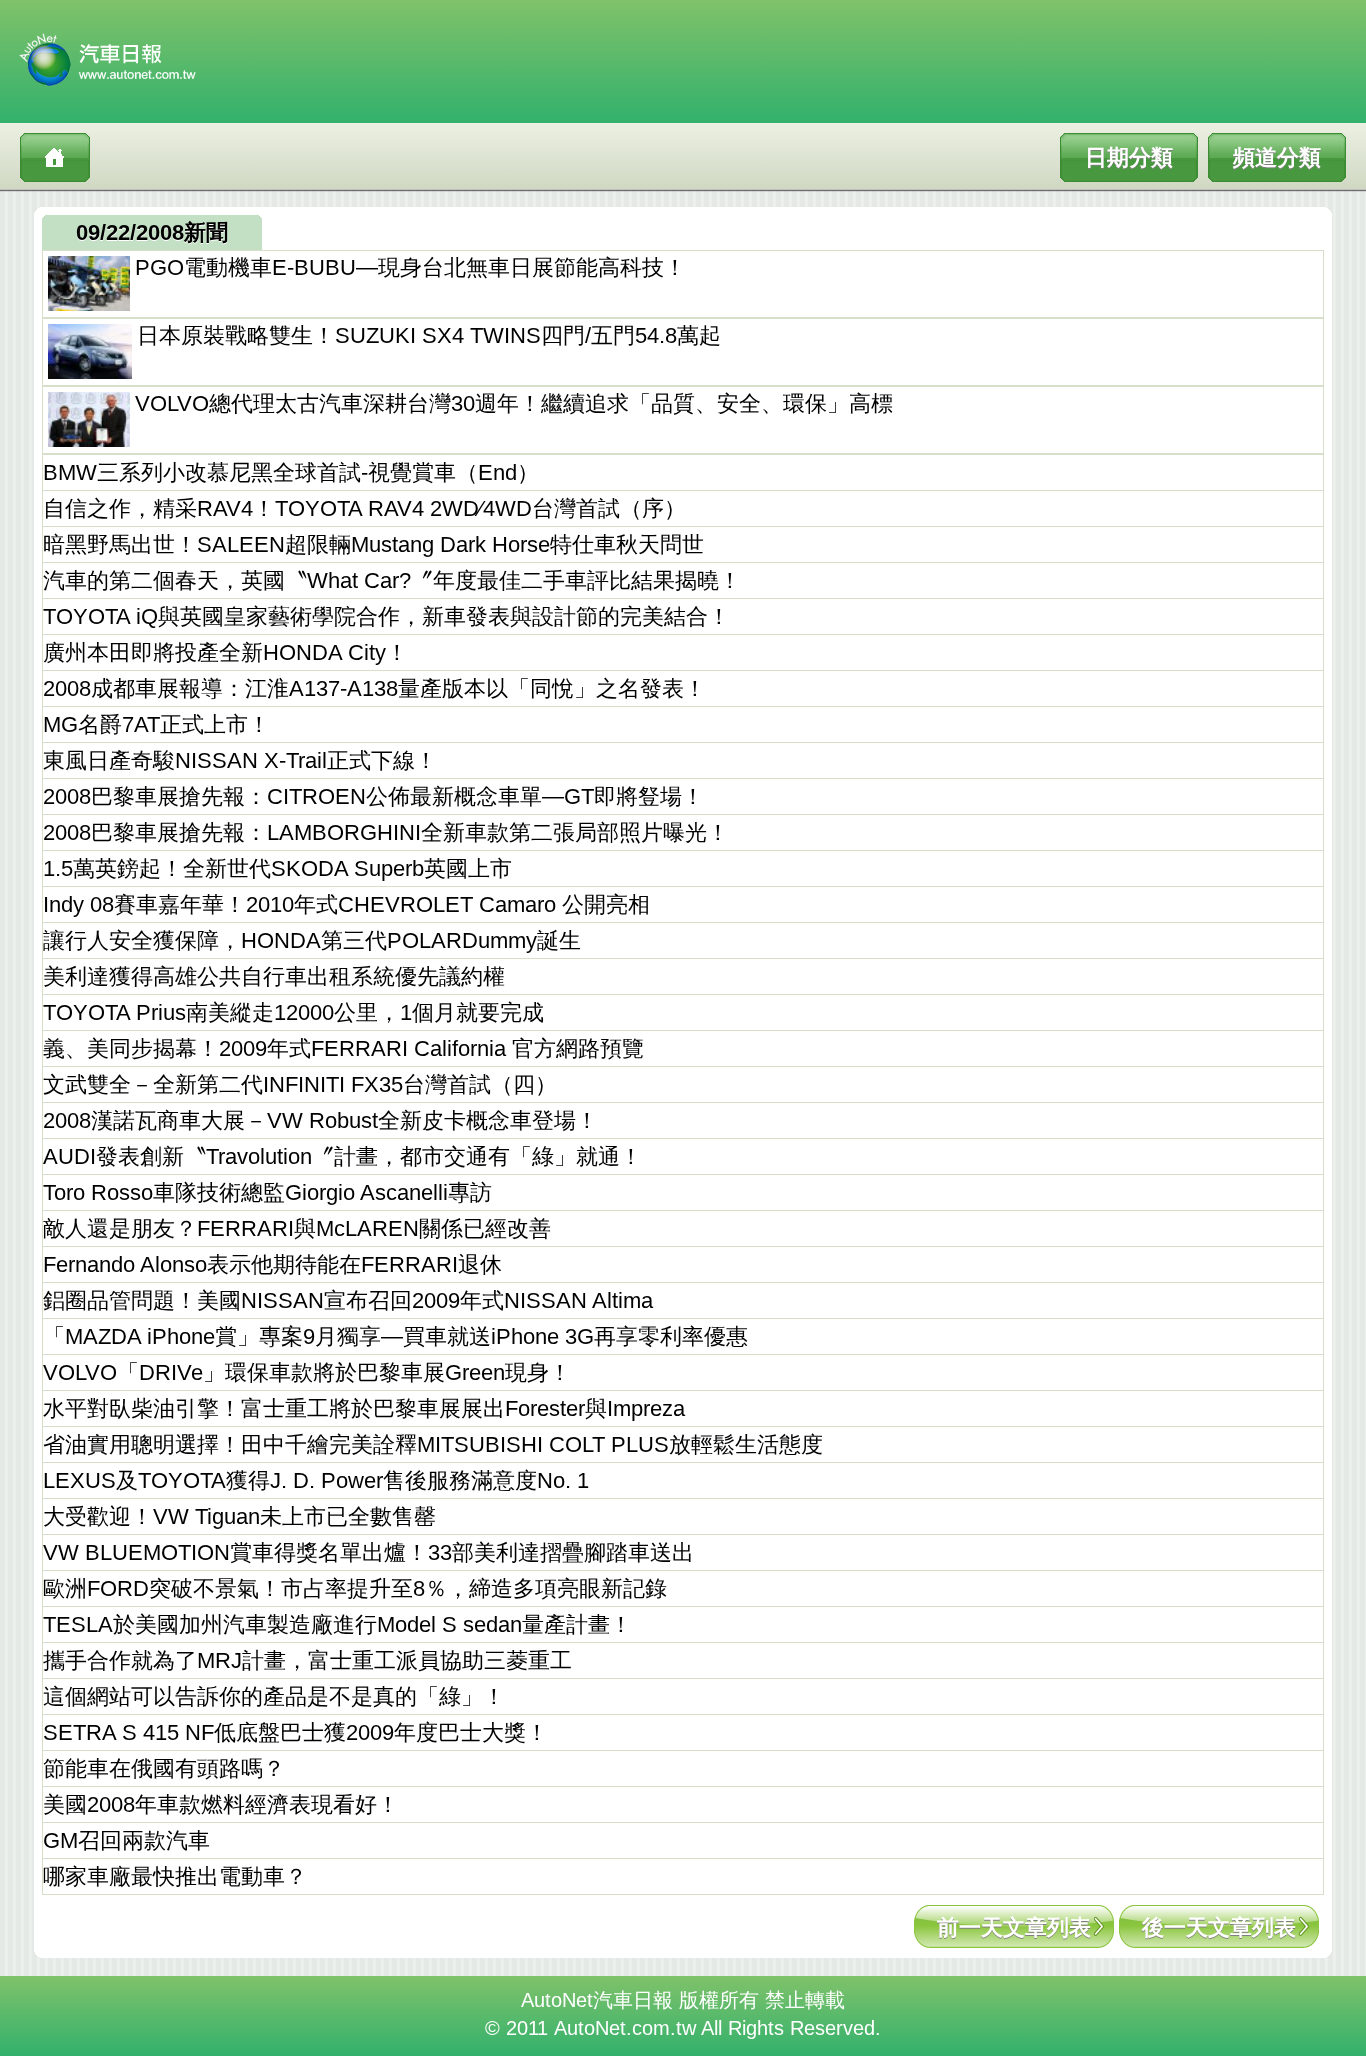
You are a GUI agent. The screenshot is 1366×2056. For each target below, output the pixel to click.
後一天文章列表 (1219, 1927)
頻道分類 (1277, 157)
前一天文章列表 (1014, 1927)
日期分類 (1129, 157)
